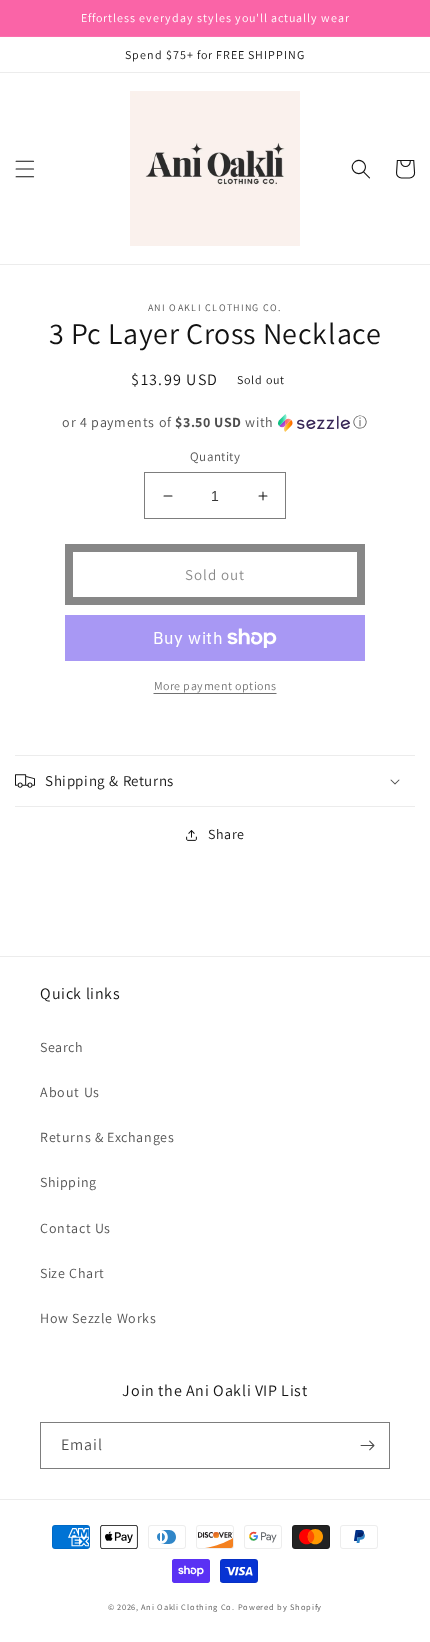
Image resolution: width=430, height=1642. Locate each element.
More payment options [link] (215, 685)
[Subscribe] (367, 1445)
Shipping (68, 1182)
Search (62, 1047)
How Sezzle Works (98, 1318)
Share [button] (226, 834)
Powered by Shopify (280, 1606)
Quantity (215, 456)
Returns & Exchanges (107, 1137)
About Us (70, 1092)
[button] (25, 169)
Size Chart (72, 1273)
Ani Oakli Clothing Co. (189, 1606)
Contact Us (75, 1228)
